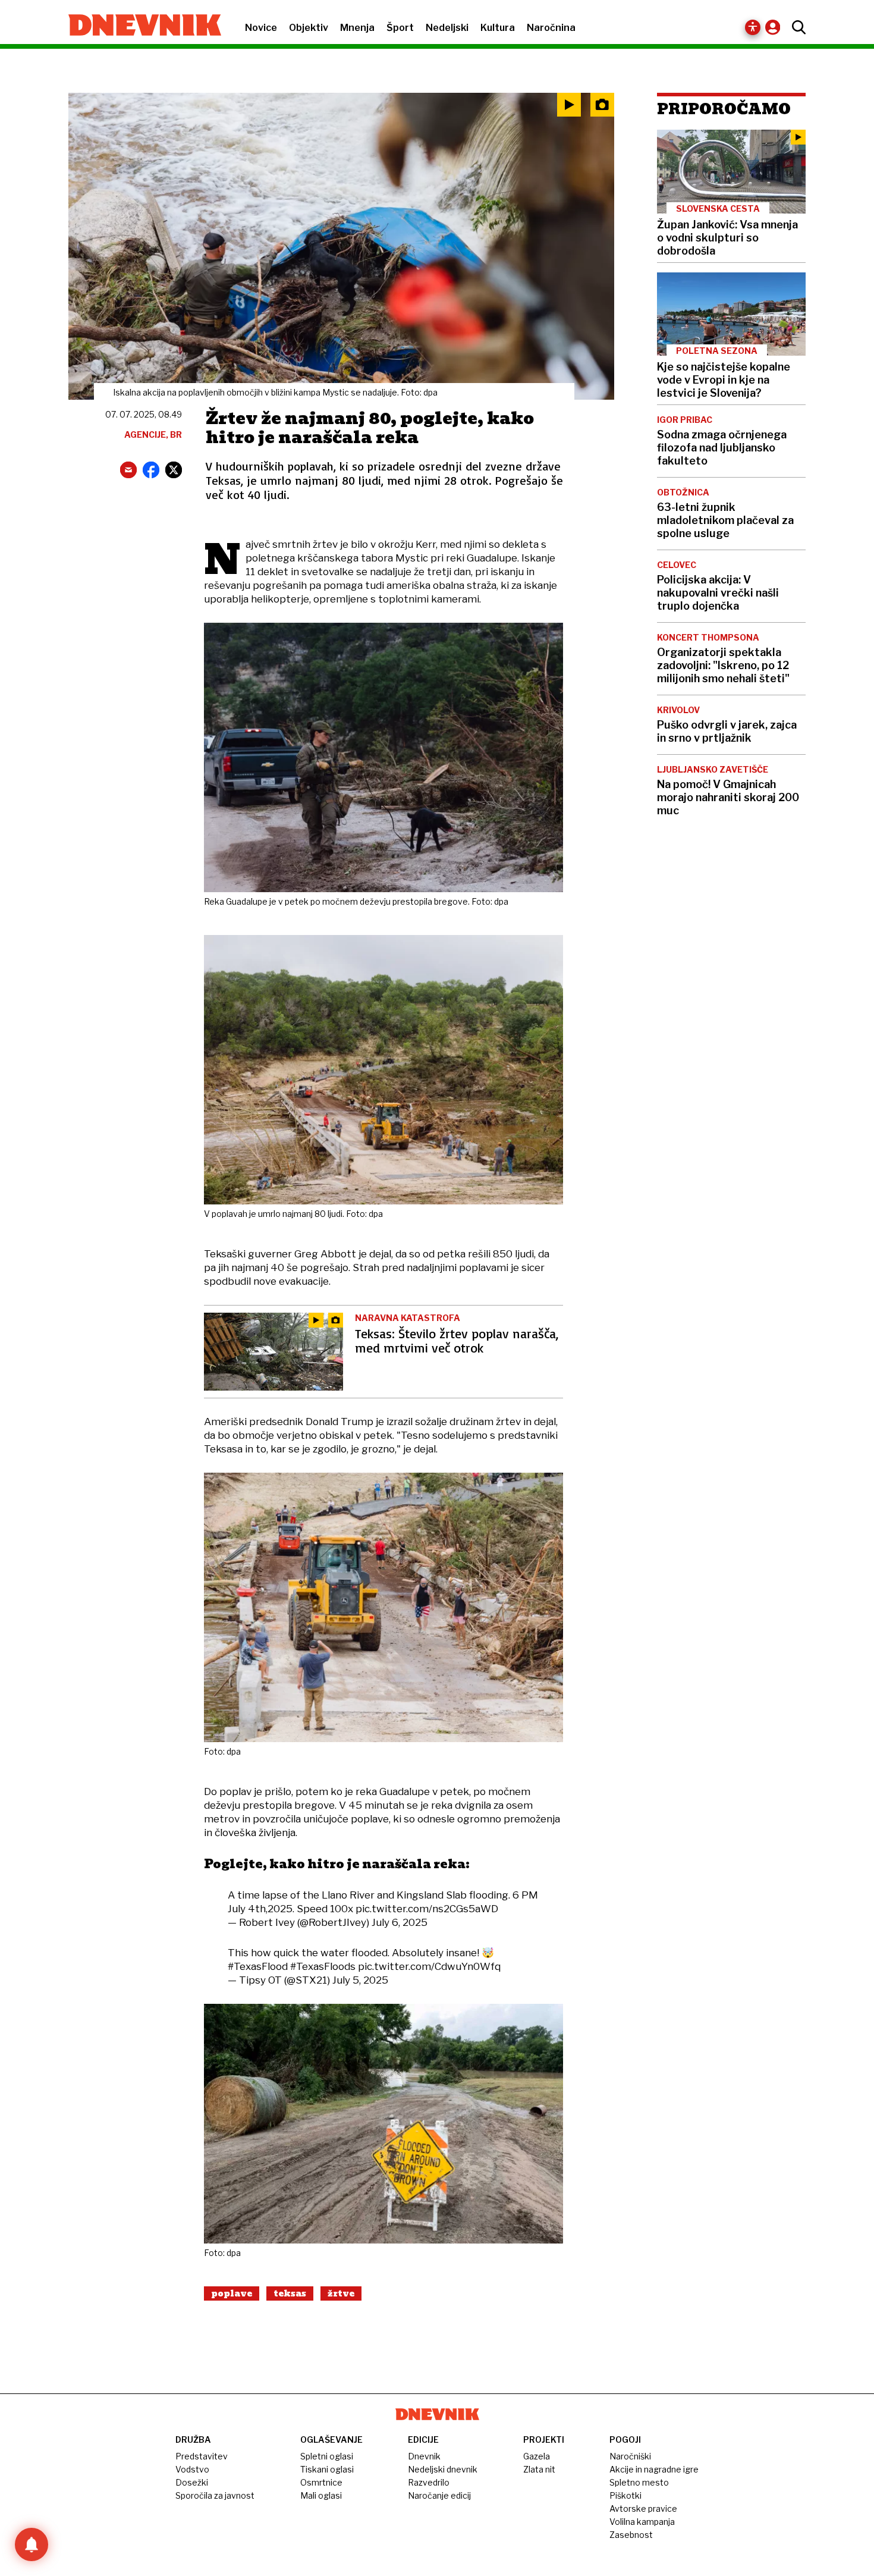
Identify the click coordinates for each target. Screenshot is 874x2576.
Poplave (232, 2293)
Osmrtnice (321, 2482)
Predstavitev (202, 2456)
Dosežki (192, 2482)
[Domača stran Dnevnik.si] (139, 26)
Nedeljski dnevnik (443, 2469)
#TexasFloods (323, 1966)
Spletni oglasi (327, 2456)
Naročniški (630, 2456)
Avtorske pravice (643, 2508)
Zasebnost (631, 2535)
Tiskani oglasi (327, 2469)
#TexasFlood (258, 1966)
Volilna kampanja (642, 2522)
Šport (400, 28)
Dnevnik (424, 2456)
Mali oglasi (321, 2495)
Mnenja (357, 28)
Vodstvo (192, 2469)
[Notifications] (32, 2544)
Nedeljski (447, 28)
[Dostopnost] (753, 27)
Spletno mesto (639, 2482)
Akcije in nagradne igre (654, 2469)
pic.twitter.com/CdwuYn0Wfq (429, 1966)
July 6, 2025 (400, 1922)
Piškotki (625, 2495)
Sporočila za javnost (215, 2495)
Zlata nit (539, 2469)
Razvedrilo (429, 2482)
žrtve (341, 2293)
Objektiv (309, 28)
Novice (261, 28)
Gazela (537, 2456)
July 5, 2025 (360, 1980)
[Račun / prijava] (776, 27)
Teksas (290, 2293)
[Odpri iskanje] (796, 27)
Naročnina (551, 28)
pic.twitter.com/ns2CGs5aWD (427, 1909)
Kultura (498, 28)
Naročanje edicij (439, 2495)
